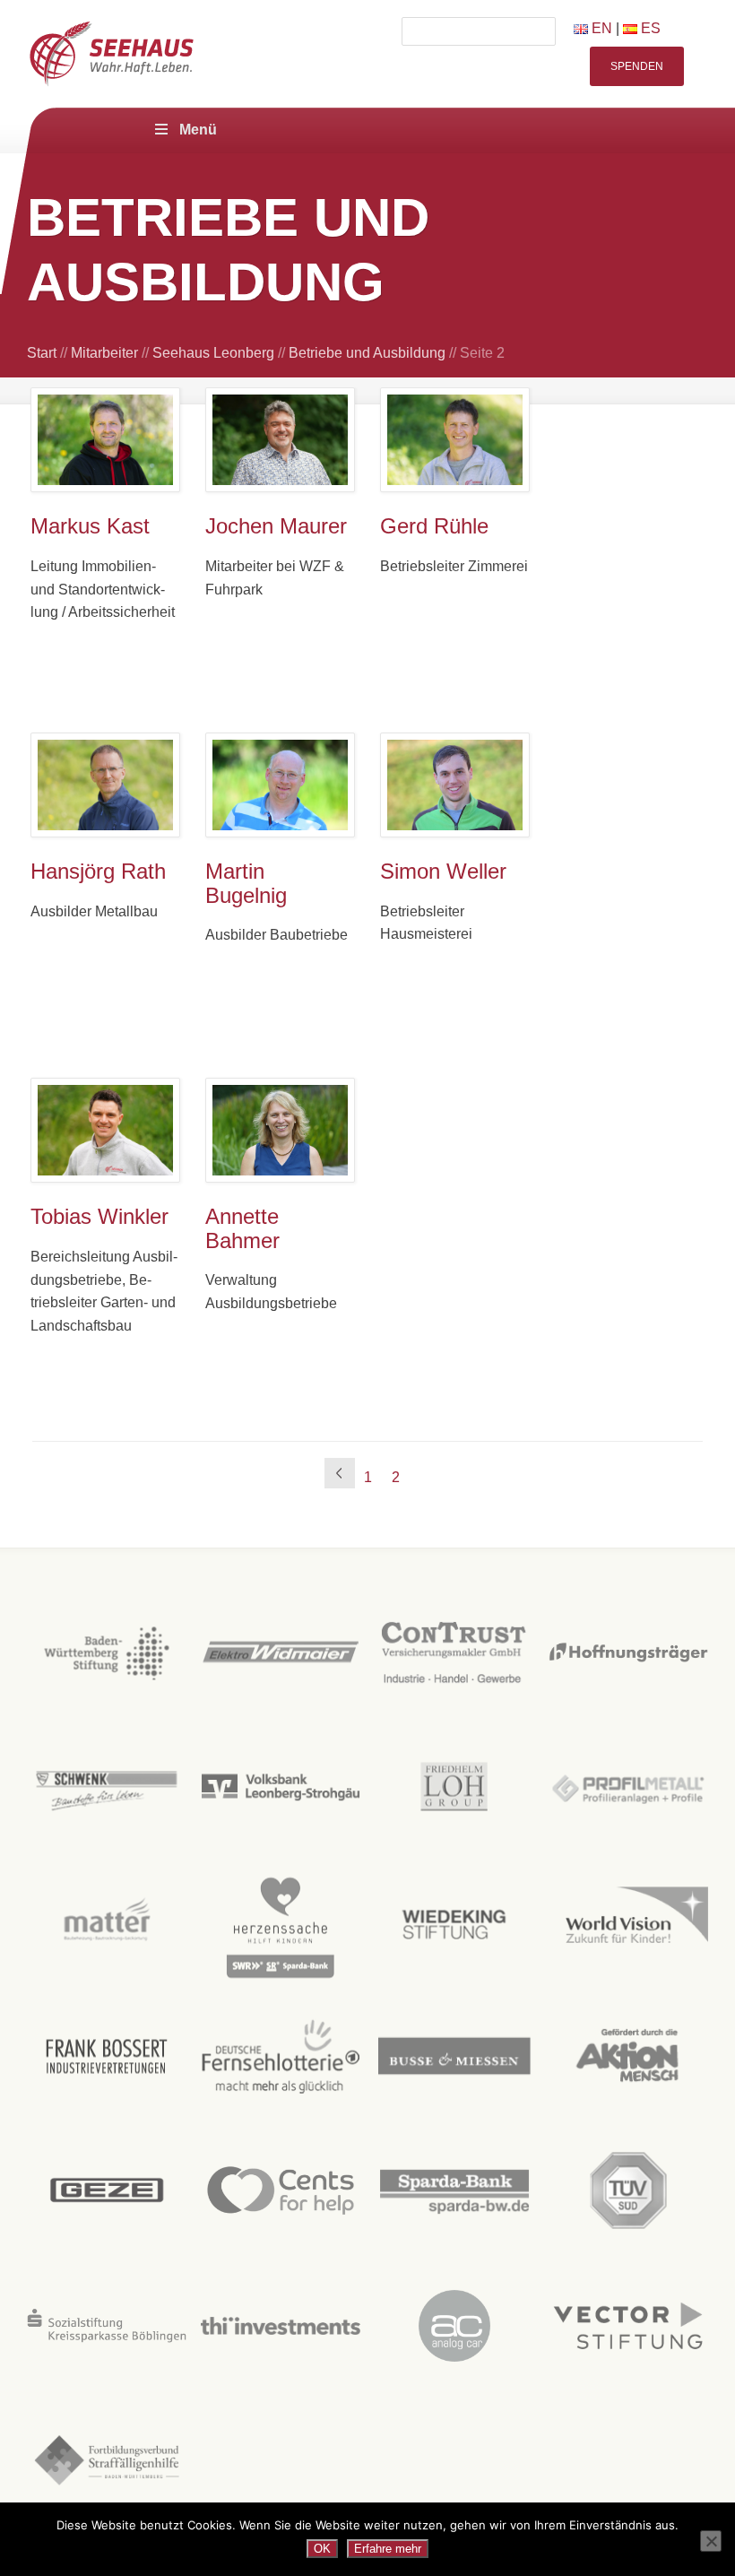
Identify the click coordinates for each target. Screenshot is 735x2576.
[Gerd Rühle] (455, 440)
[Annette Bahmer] (280, 1130)
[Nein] (711, 2541)
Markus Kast (90, 526)
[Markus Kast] (105, 440)
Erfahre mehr (388, 2549)
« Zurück (340, 1473)
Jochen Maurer (276, 526)
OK (322, 2549)
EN (600, 28)
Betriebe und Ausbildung (367, 353)
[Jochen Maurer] (280, 440)
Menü (198, 130)
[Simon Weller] (455, 785)
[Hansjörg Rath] (105, 785)
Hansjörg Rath (98, 871)
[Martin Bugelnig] (280, 785)
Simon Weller (443, 871)
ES (649, 28)
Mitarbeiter (104, 353)
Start (42, 353)
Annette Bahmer (242, 1228)
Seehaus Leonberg (213, 353)
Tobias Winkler (99, 1216)
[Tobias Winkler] (105, 1130)
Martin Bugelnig (246, 883)
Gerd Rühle (434, 526)
